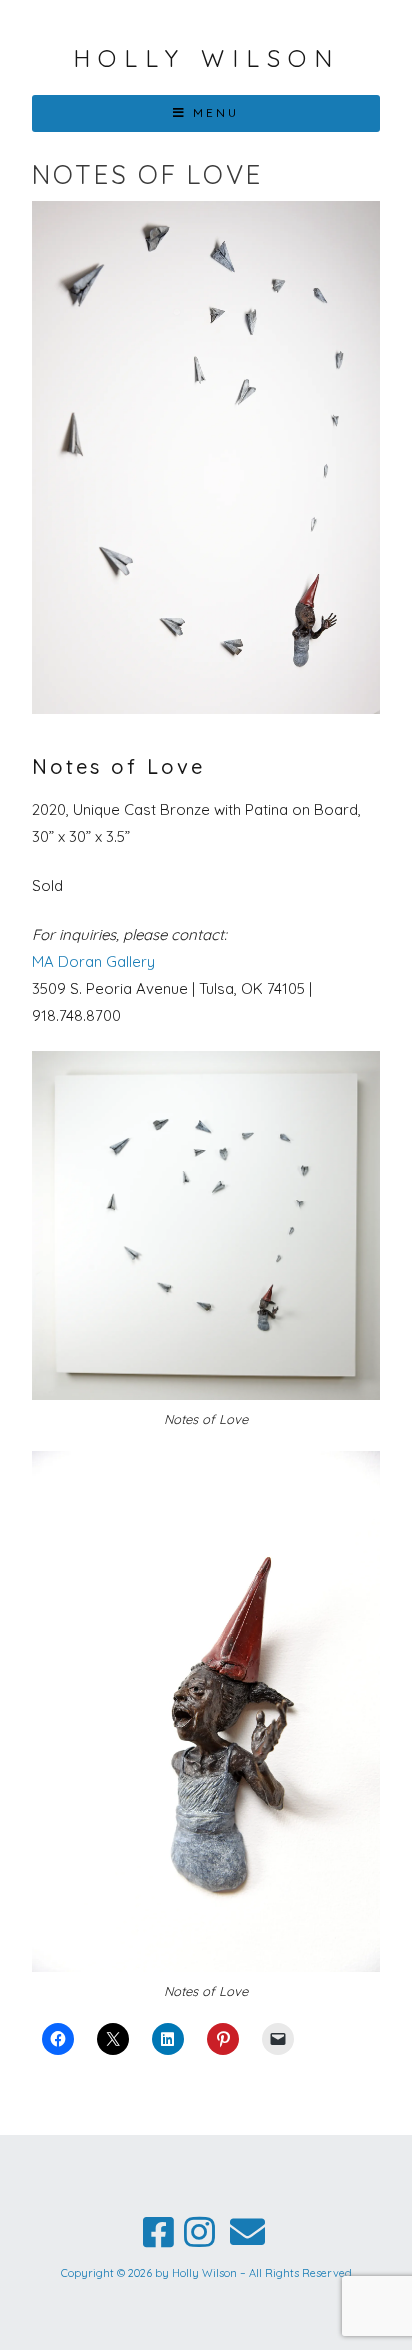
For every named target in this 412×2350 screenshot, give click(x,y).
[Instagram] (199, 2232)
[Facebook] (158, 2232)
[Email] (247, 2232)
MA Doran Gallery (93, 961)
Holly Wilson (206, 58)
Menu (216, 112)
